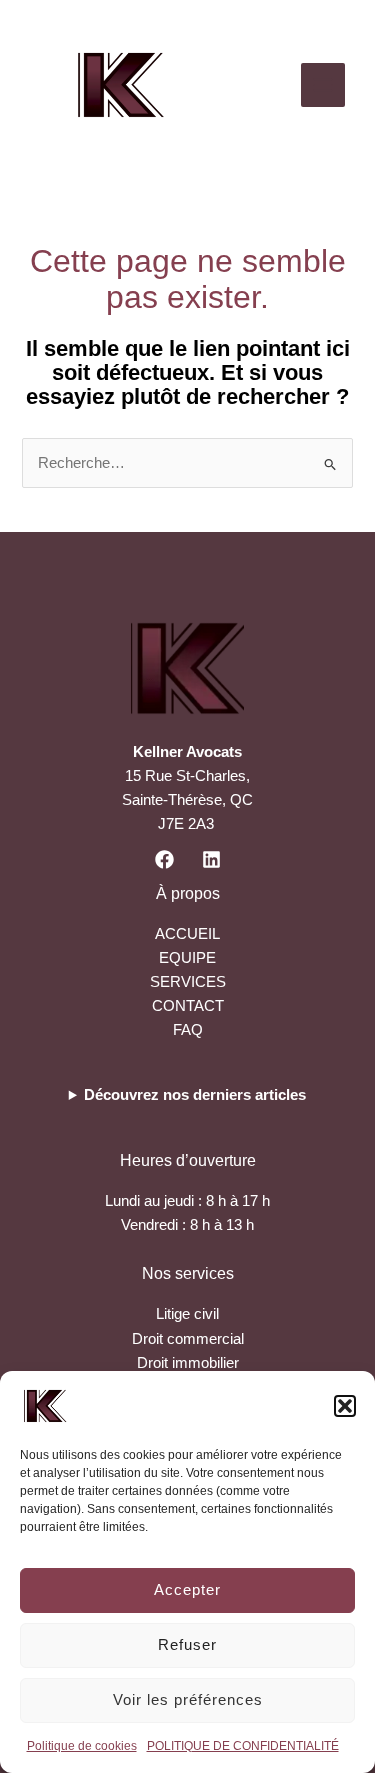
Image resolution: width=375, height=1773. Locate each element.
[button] (345, 1406)
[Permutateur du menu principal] (323, 85)
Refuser (187, 1644)
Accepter (187, 1589)
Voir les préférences (188, 1699)
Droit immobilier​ (188, 1363)
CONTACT (188, 1006)
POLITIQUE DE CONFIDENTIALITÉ (243, 1746)
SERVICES (188, 982)
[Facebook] (164, 859)
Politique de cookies (82, 1746)
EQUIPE (187, 958)
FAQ (188, 1030)
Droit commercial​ (188, 1339)
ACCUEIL (187, 934)
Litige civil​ (187, 1314)
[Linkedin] (211, 859)
